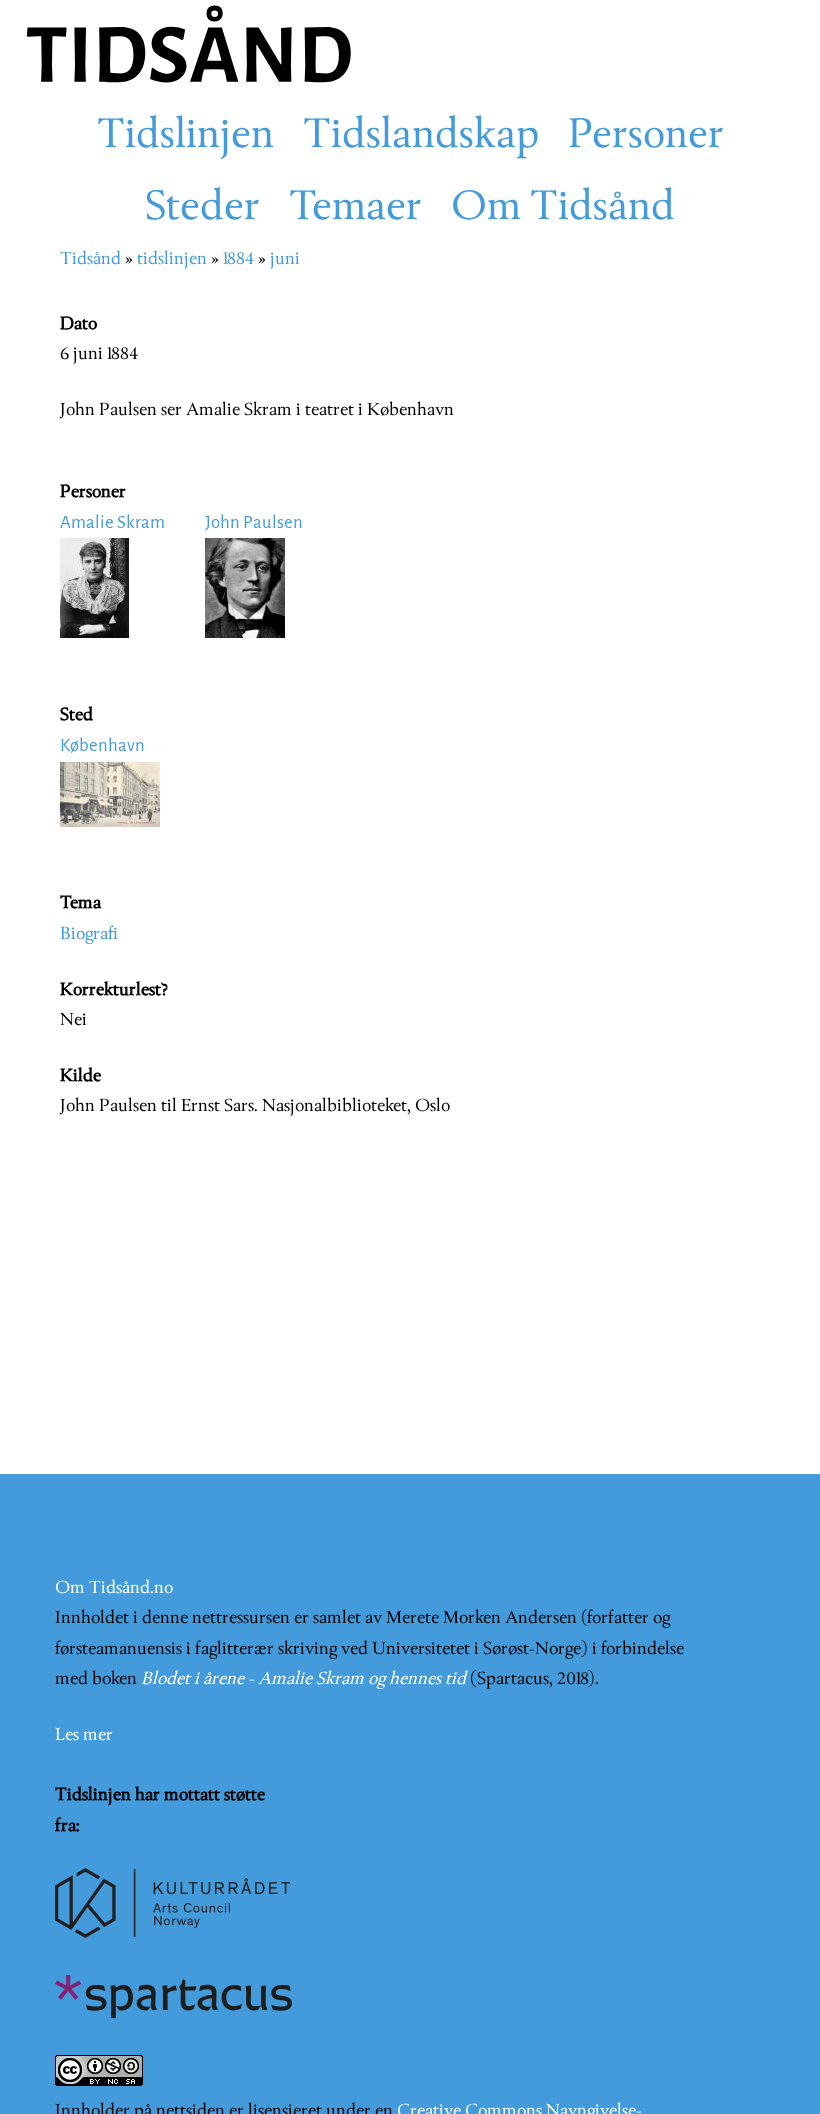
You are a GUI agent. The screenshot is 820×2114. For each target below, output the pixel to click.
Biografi (89, 934)
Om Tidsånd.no (114, 1588)
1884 (238, 259)
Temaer (355, 209)
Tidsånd (90, 259)
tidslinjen (172, 259)
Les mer (84, 1735)
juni (285, 259)
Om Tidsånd (563, 209)
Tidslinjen (185, 137)
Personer (646, 137)
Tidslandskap (421, 137)
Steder (202, 209)
